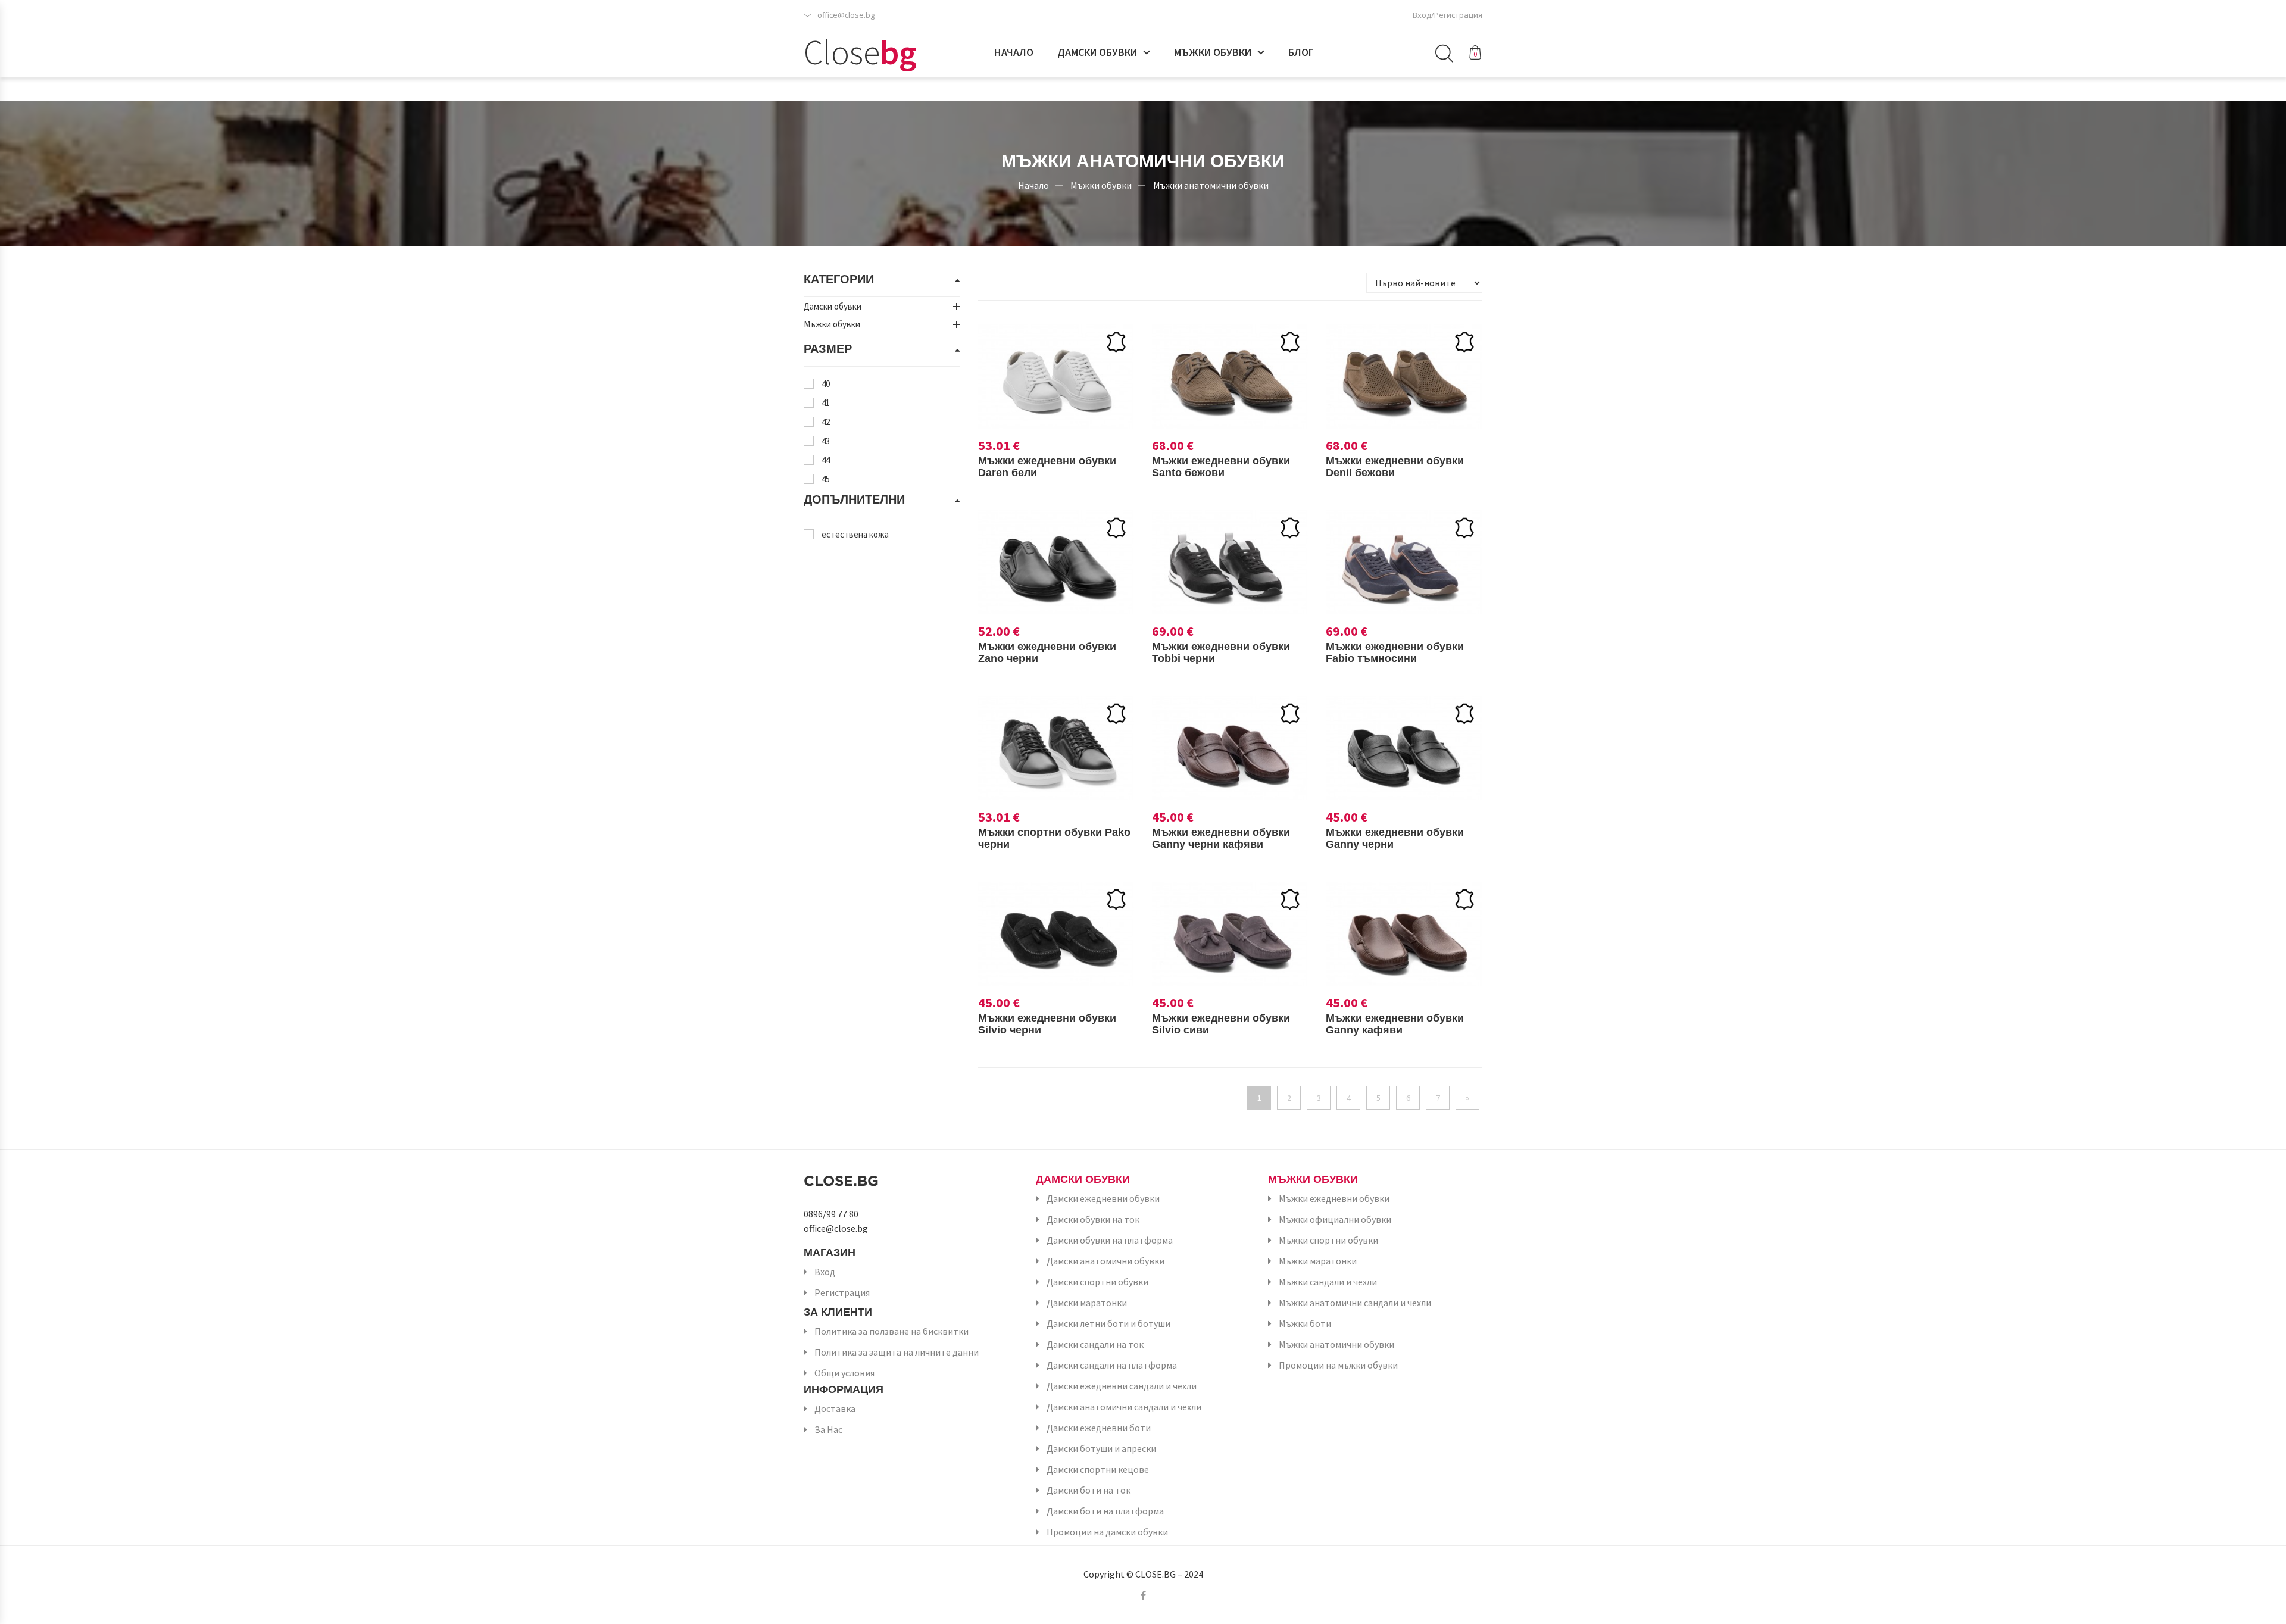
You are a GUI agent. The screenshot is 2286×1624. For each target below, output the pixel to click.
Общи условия (844, 1373)
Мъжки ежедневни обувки (1334, 1198)
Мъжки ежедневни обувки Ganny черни (1395, 838)
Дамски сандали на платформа (1112, 1365)
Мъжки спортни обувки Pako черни (1054, 838)
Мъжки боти (1305, 1323)
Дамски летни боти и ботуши (1108, 1323)
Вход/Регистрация (1448, 15)
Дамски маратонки (1087, 1303)
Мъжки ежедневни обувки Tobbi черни (1221, 652)
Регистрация (842, 1292)
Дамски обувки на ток (1093, 1219)
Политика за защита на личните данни (897, 1352)
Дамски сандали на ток (1095, 1344)
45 (826, 479)
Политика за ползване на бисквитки (891, 1331)
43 (826, 441)
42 (826, 422)
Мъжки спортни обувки (1328, 1240)
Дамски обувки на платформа (1110, 1240)
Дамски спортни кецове (1098, 1469)
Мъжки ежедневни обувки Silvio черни (1047, 1024)
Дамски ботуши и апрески (1101, 1448)
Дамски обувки (1097, 52)
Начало (1014, 52)
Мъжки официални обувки (1335, 1219)
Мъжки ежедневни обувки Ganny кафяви (1395, 1024)
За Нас (828, 1429)
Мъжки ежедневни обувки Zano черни (1047, 652)
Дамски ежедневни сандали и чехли (1122, 1386)
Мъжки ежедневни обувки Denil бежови (1395, 467)
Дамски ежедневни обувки (1103, 1198)
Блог (1301, 52)
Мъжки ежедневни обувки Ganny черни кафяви (1221, 838)
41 (826, 403)
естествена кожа (855, 534)
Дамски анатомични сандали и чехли (1124, 1407)
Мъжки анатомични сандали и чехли (1355, 1303)
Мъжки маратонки (1318, 1261)
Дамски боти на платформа (1105, 1511)
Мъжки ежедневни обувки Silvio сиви (1221, 1024)
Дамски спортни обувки (1097, 1282)
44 (826, 460)
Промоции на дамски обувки (1107, 1532)
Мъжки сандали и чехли (1328, 1282)
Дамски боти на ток (1089, 1490)
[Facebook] (1143, 1595)
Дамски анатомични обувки (1105, 1261)
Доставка (835, 1408)
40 (826, 384)
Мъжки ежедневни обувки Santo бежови (1221, 467)
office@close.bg (846, 15)
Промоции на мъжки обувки (1338, 1365)
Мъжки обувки (1213, 52)
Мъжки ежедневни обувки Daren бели (1047, 467)
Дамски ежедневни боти (1099, 1428)
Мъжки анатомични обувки (1211, 185)
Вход (825, 1272)
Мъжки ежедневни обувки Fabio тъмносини (1395, 652)
